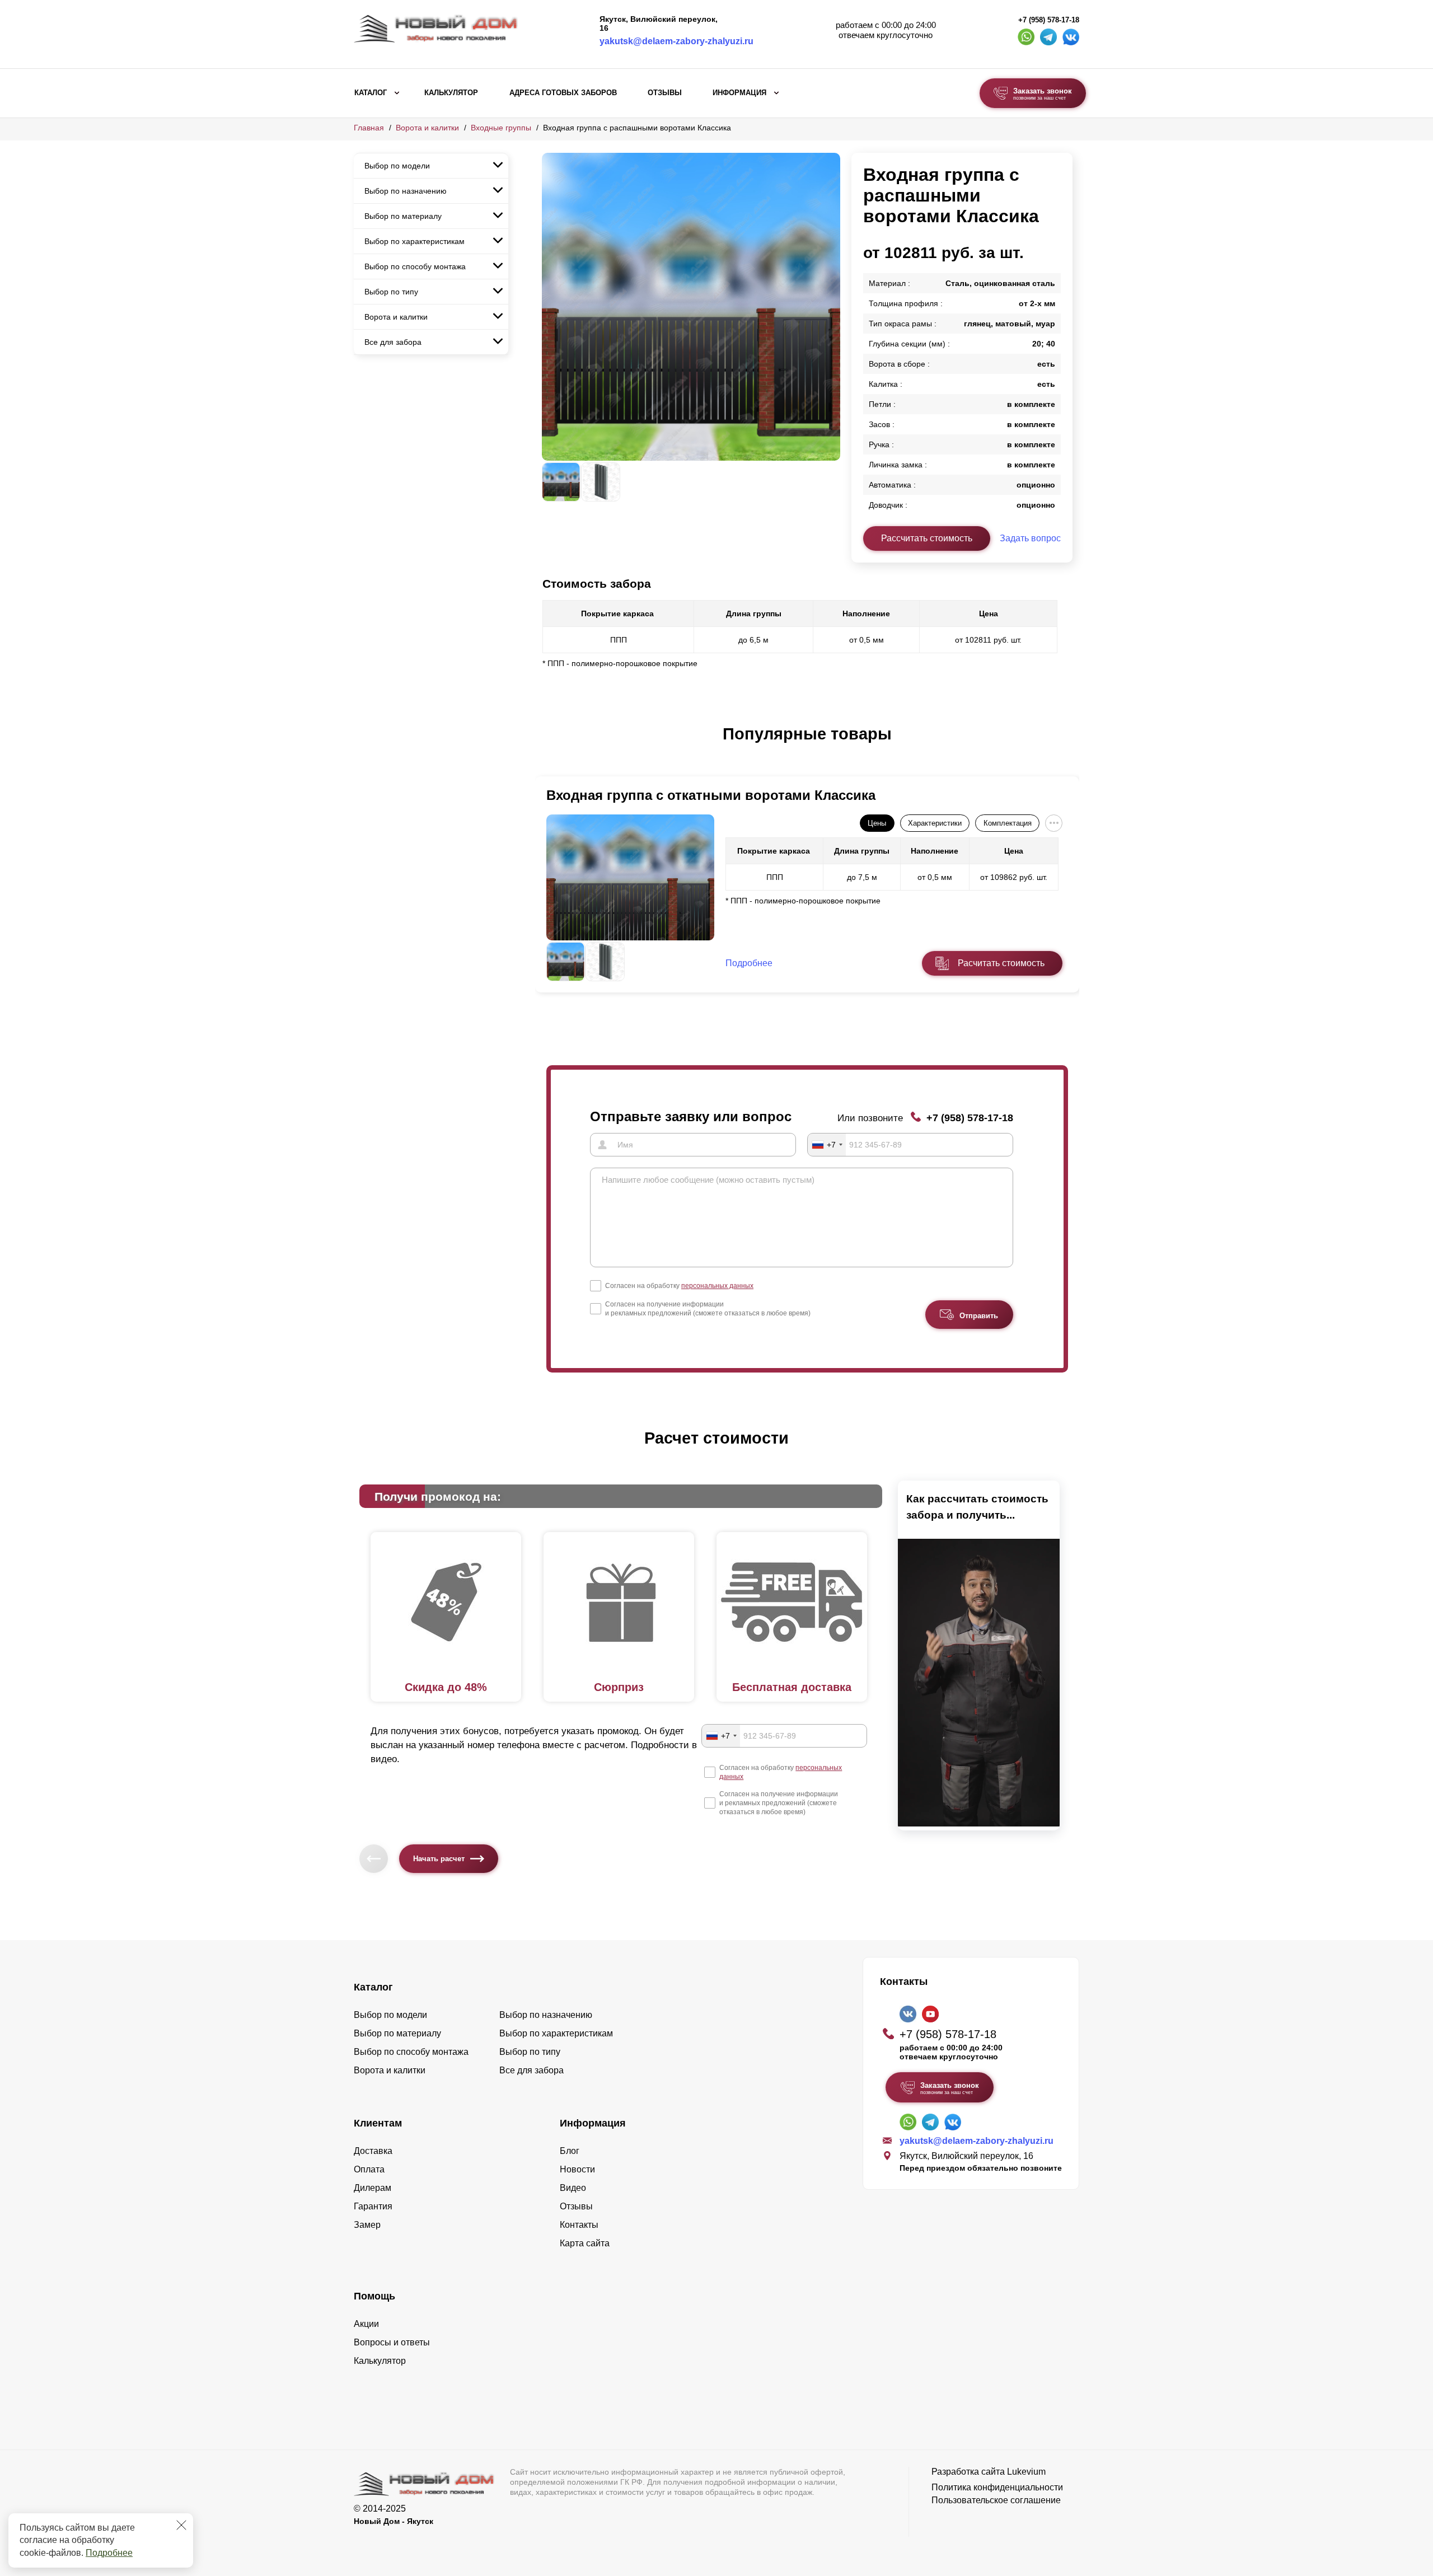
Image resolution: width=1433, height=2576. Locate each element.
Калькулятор (451, 93)
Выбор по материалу (403, 216)
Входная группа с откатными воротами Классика (711, 795)
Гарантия (373, 2206)
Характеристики (935, 823)
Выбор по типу (391, 292)
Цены (877, 823)
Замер (367, 2225)
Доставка (373, 2151)
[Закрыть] (181, 2525)
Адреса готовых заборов (563, 93)
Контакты (579, 2225)
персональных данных (717, 1286)
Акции (366, 2324)
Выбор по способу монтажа (415, 266)
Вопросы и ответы (392, 2342)
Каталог (371, 93)
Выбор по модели (397, 166)
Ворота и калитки (427, 128)
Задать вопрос (1030, 538)
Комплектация (1008, 823)
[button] (549, 746)
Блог (570, 2151)
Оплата (369, 2169)
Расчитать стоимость (1001, 963)
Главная (369, 128)
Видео (573, 2188)
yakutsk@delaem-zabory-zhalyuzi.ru (676, 41)
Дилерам (373, 2188)
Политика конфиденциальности (997, 2487)
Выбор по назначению (406, 191)
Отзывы (665, 93)
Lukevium (1026, 2472)
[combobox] (827, 1145)
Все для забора (393, 342)
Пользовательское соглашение (996, 2500)
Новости (577, 2169)
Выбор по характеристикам (415, 241)
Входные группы (501, 128)
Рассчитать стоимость (927, 538)
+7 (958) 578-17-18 (1049, 20)
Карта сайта (585, 2243)
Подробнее (109, 2553)
